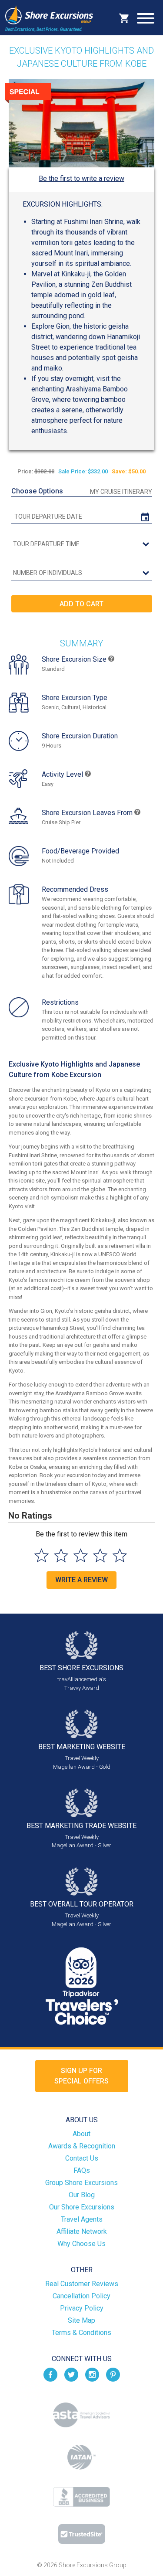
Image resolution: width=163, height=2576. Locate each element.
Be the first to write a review (81, 178)
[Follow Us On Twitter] (71, 2374)
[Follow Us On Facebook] (50, 2374)
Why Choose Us (81, 2244)
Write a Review (81, 1580)
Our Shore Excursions (82, 2207)
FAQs (82, 2170)
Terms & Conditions (81, 2333)
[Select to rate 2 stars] (61, 1555)
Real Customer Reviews (82, 2284)
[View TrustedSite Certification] (82, 2534)
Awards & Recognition (82, 2146)
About (81, 2134)
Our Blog (82, 2195)
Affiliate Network (82, 2231)
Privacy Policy (82, 2308)
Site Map (81, 2320)
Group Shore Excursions (81, 2183)
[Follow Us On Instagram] (92, 2374)
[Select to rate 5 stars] (120, 1555)
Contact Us (82, 2158)
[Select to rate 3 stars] (81, 1555)
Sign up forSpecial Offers (81, 2076)
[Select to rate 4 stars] (100, 1555)
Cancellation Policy (81, 2296)
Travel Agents (82, 2219)
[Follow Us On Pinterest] (113, 2374)
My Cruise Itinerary (121, 492)
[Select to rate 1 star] (42, 1555)
